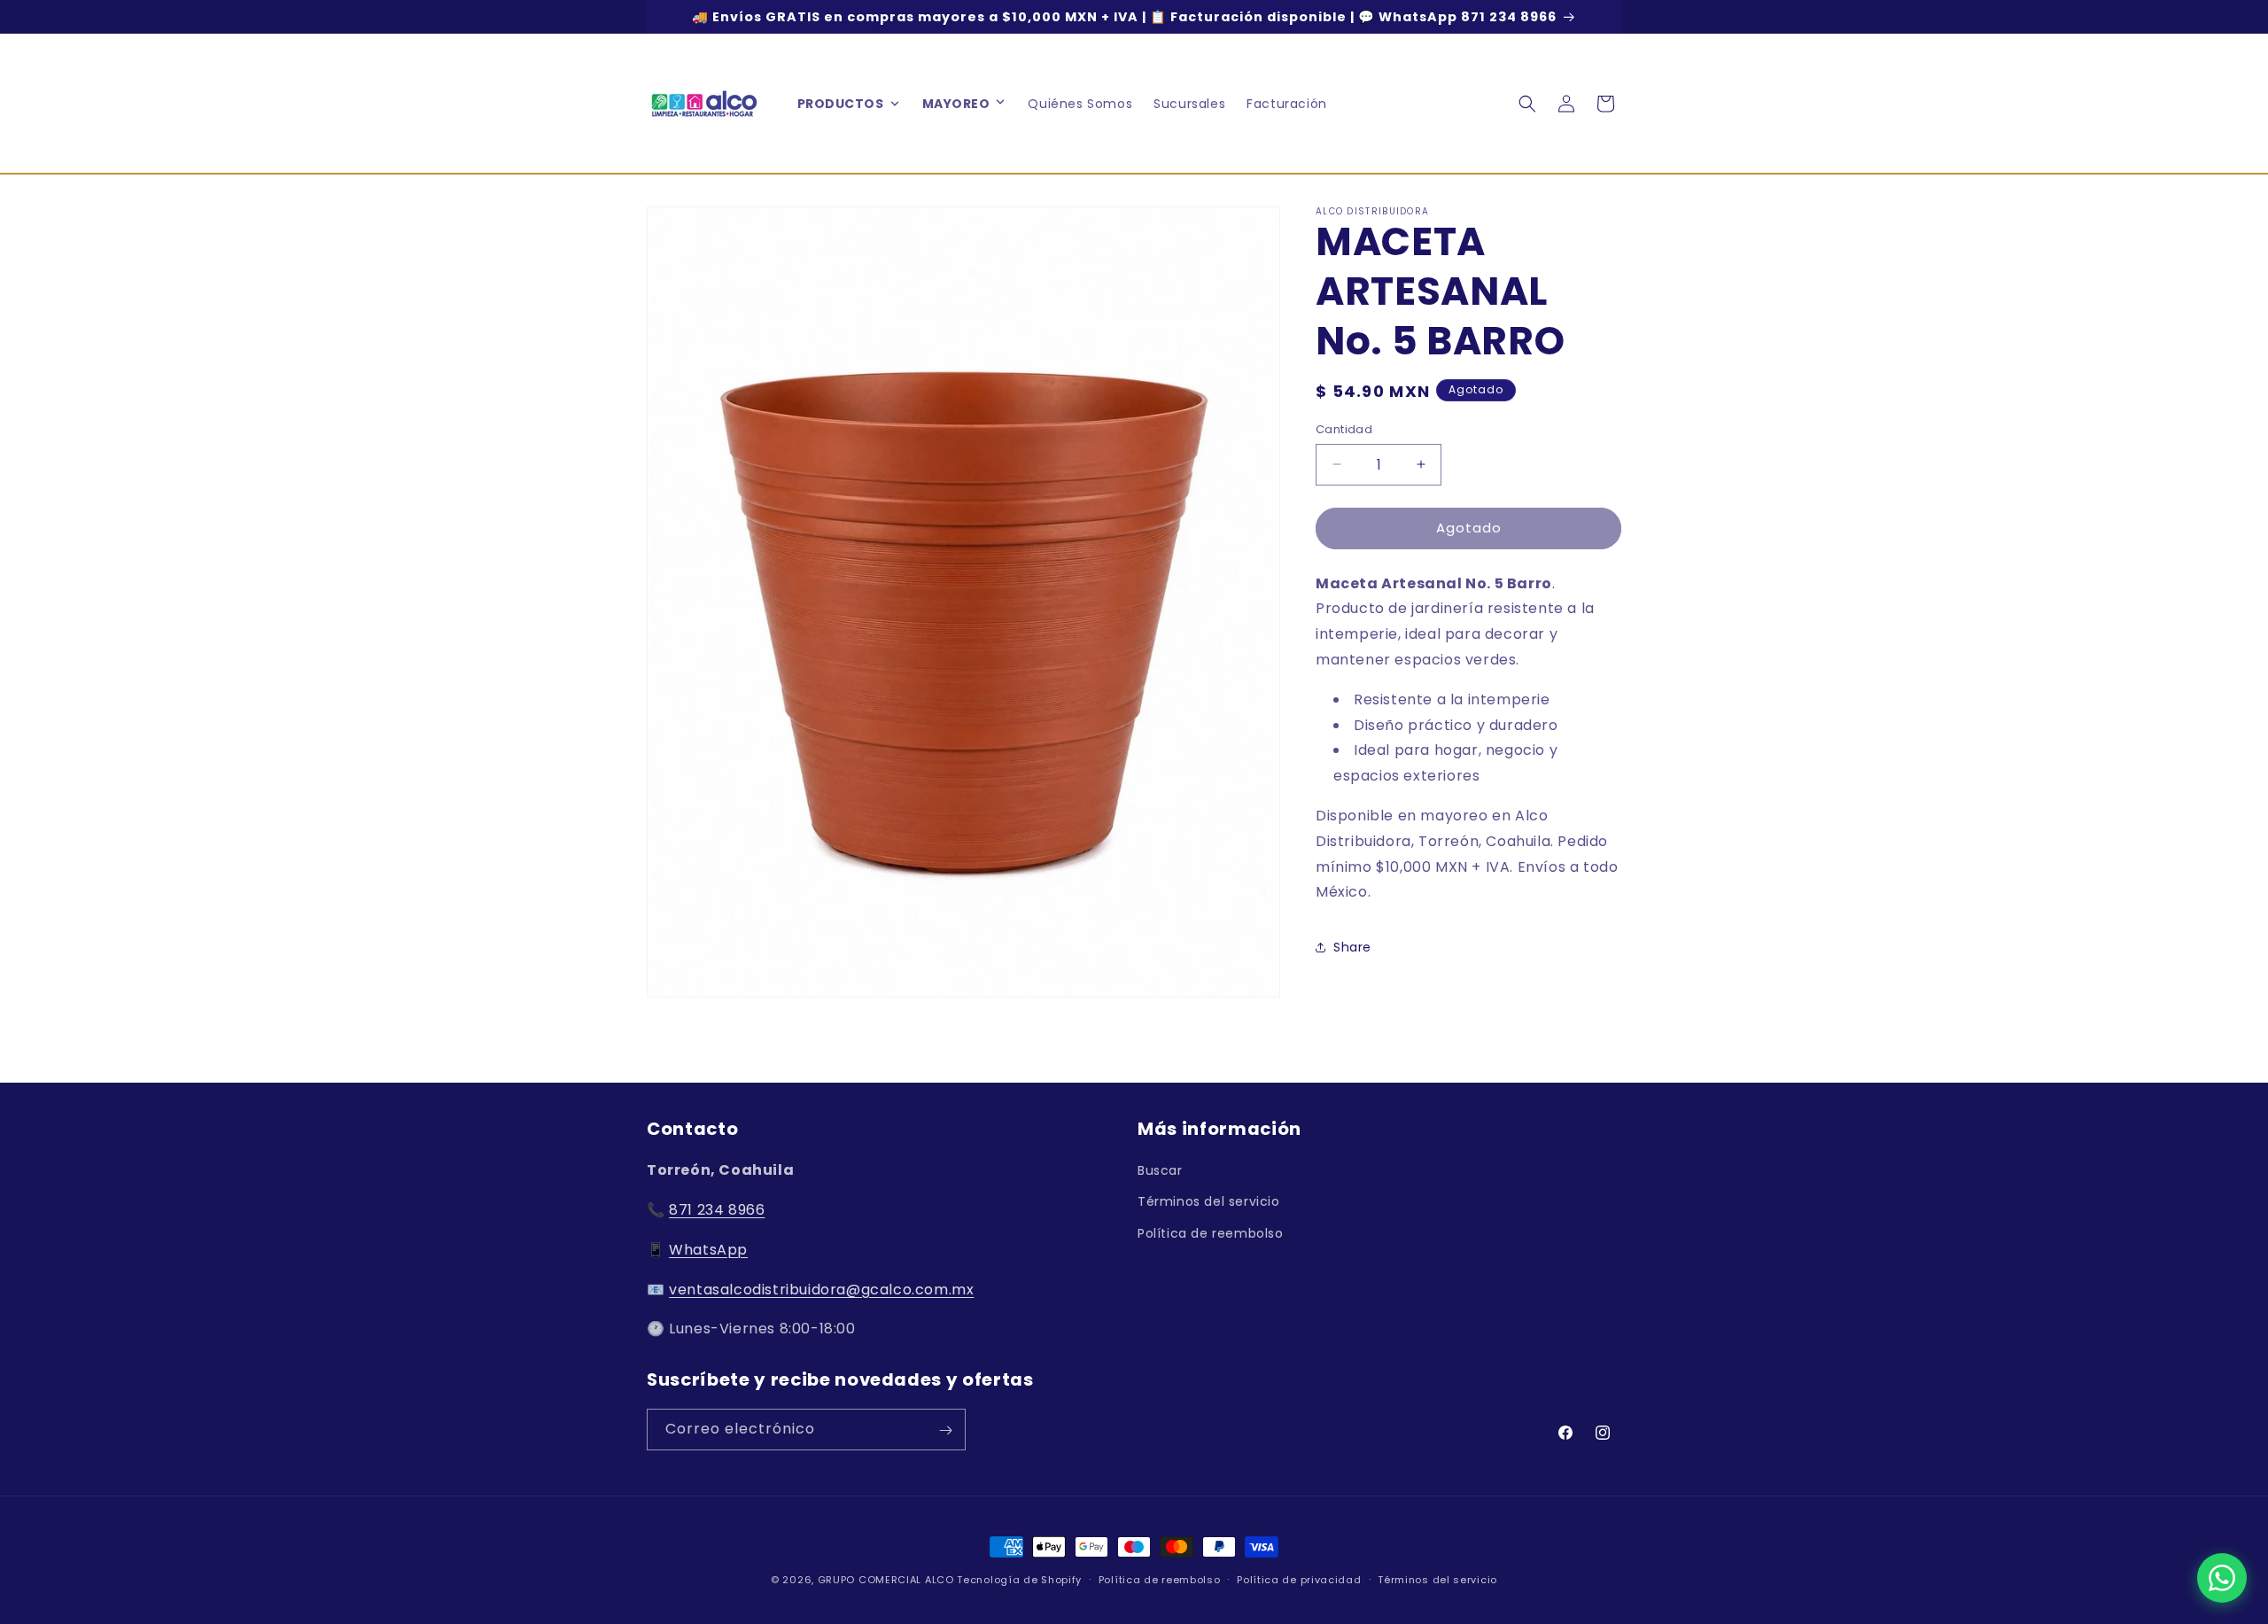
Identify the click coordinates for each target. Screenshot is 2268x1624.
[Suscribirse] (945, 1430)
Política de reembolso (1211, 1233)
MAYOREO (956, 104)
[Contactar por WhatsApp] (2222, 1578)
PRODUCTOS (841, 104)
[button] (1000, 104)
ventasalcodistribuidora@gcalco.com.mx (821, 1290)
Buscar (1160, 1170)
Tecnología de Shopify (1019, 1580)
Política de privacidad (1299, 1579)
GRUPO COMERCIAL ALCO (886, 1580)
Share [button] (1352, 947)
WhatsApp (708, 1250)
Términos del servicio (1209, 1202)
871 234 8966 (717, 1210)
